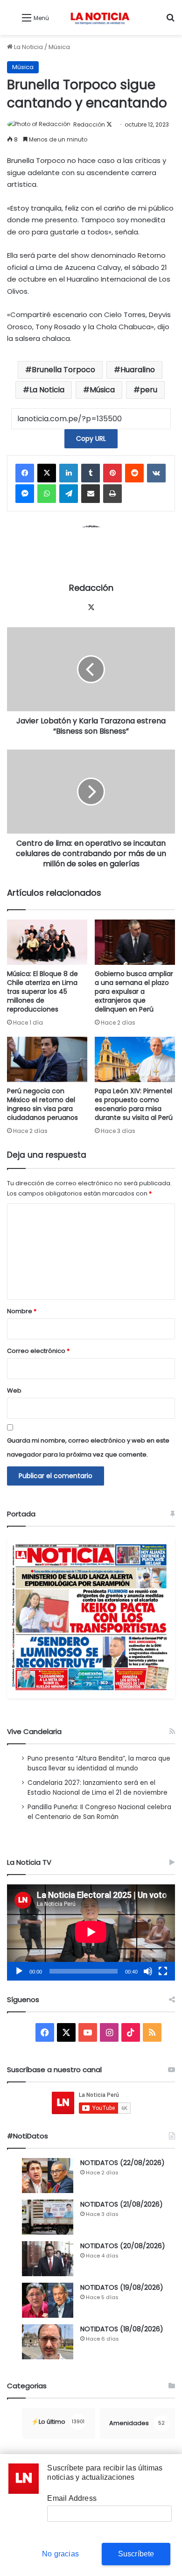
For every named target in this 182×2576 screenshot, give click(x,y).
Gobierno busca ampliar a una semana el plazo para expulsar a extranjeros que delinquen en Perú (134, 991)
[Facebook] (25, 473)
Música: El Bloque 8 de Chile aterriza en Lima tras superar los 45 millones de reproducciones (42, 991)
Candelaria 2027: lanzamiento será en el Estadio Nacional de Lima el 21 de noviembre (98, 1788)
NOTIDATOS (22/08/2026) (122, 2163)
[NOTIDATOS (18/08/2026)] (48, 2342)
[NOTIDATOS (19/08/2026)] (48, 2300)
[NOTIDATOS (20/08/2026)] (48, 2259)
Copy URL (91, 439)
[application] (91, 1932)
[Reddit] (134, 473)
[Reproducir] (19, 1971)
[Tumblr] (91, 473)
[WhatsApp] (47, 494)
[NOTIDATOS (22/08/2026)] (48, 2176)
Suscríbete (136, 2554)
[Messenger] (25, 494)
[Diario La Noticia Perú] (100, 18)
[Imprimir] (112, 494)
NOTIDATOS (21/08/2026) (122, 2204)
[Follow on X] (109, 124)
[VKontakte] (156, 473)
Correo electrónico (38, 1351)
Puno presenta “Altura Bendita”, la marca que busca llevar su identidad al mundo (99, 1763)
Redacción (89, 124)
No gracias (60, 2554)
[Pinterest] (112, 473)
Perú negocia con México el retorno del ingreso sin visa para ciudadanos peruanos (42, 1104)
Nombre (22, 1311)
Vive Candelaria (34, 1731)
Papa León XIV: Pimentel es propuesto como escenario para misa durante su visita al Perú (134, 1104)
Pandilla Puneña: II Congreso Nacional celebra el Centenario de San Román (99, 1812)
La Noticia (28, 47)
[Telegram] (69, 494)
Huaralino (138, 370)
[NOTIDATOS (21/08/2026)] (48, 2217)
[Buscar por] (170, 21)
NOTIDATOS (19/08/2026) (122, 2287)
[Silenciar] (148, 1971)
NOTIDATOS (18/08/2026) (122, 2329)
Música (59, 47)
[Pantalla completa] (163, 1971)
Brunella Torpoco (63, 370)
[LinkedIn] (69, 473)
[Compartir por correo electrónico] (91, 494)
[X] (47, 473)
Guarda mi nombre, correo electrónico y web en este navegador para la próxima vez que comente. (88, 1447)
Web (14, 1391)
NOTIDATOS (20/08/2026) (123, 2246)
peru (149, 390)
